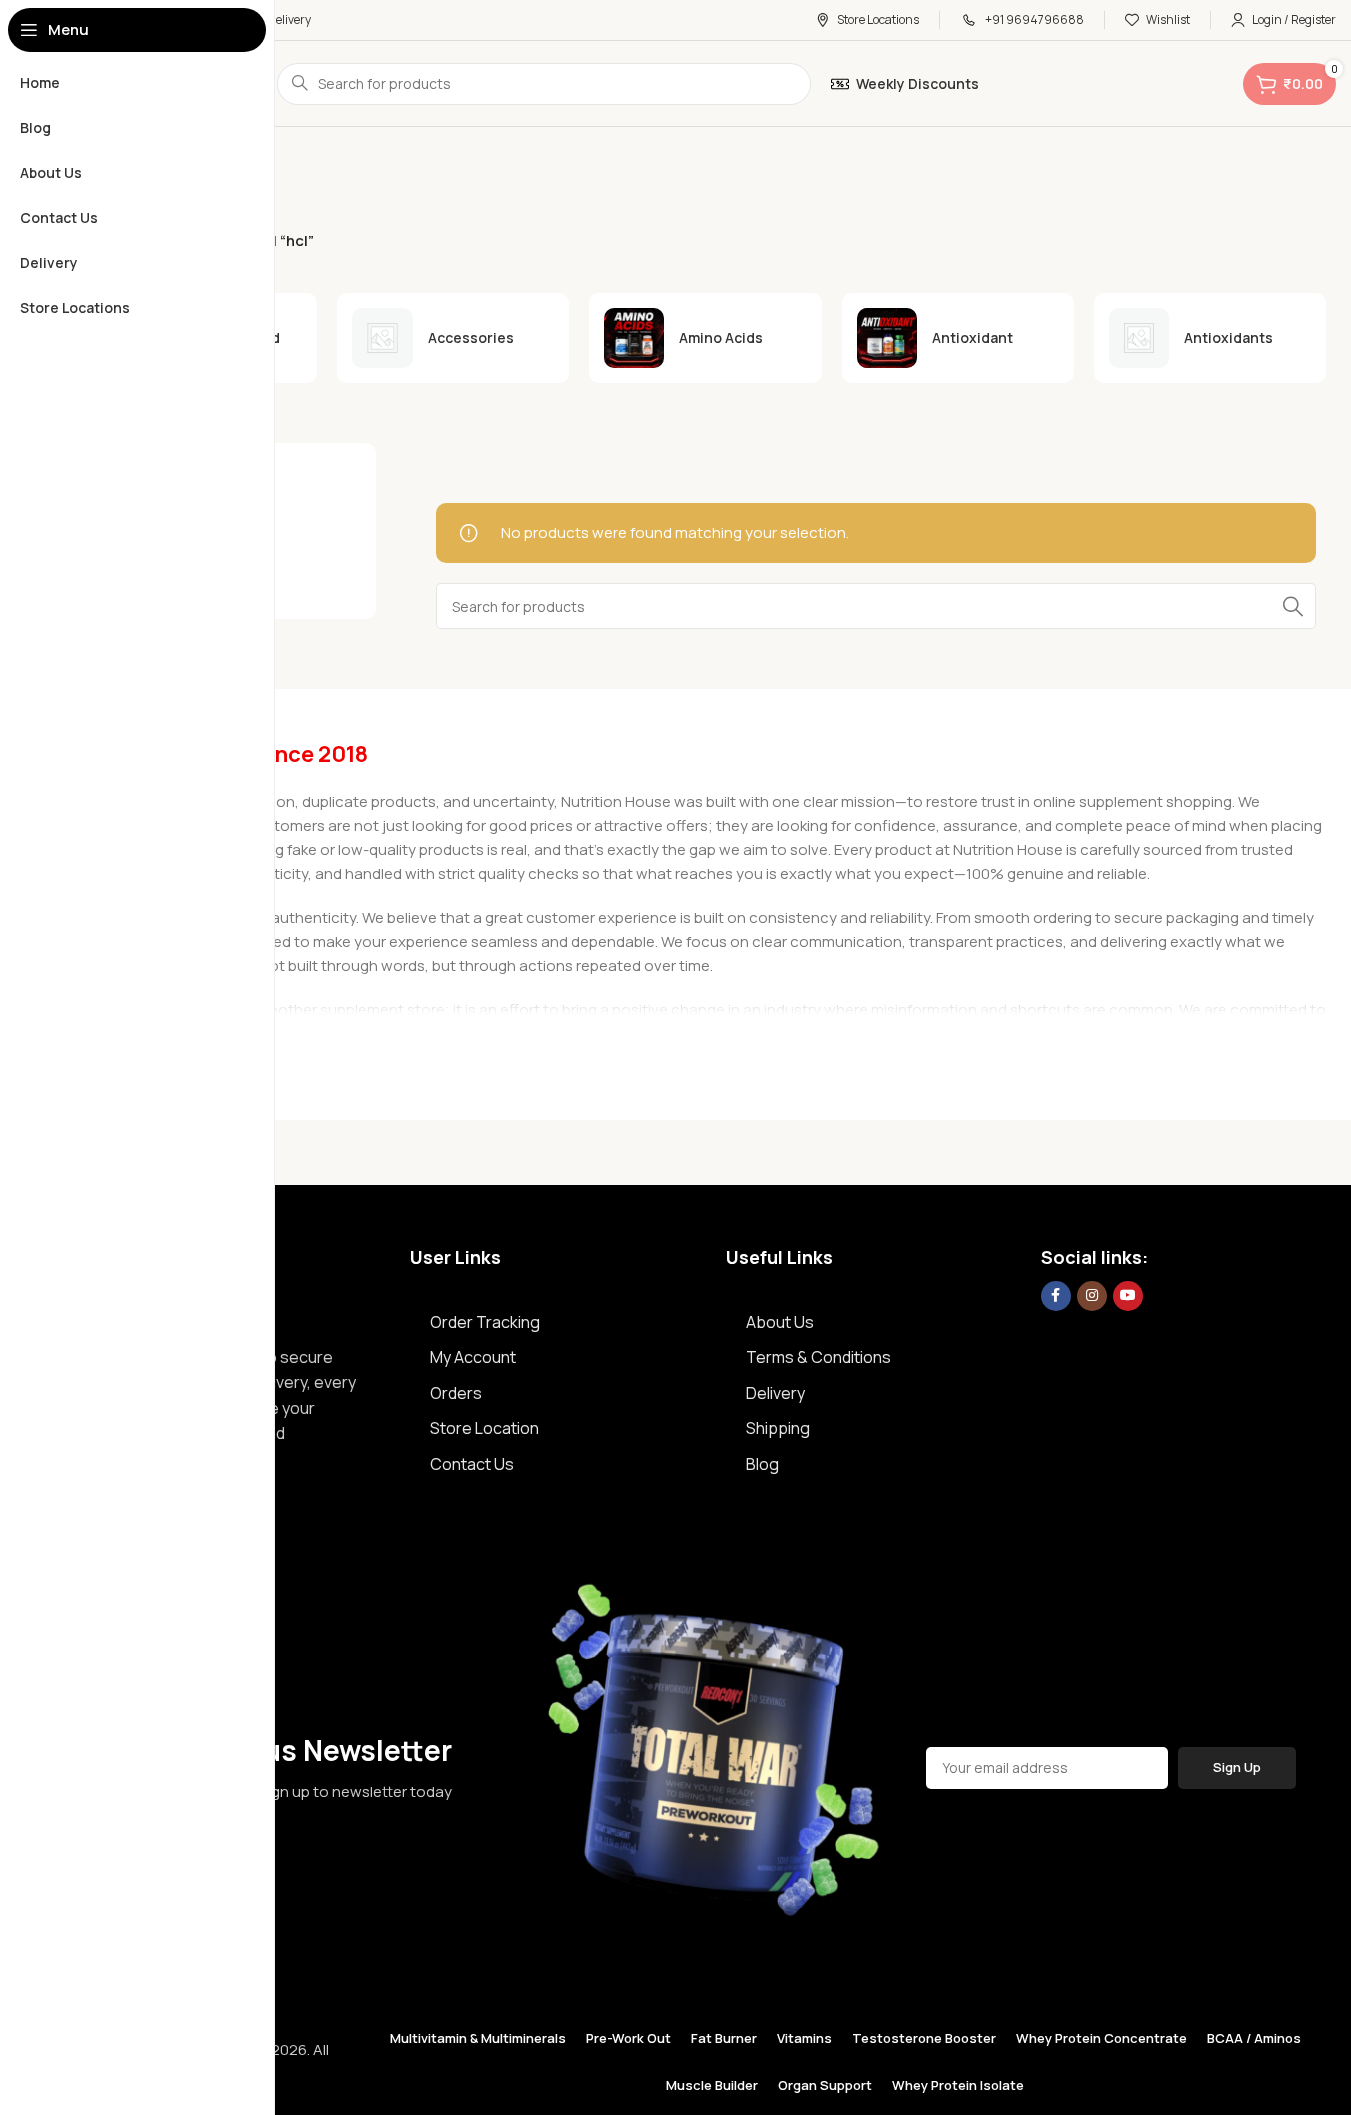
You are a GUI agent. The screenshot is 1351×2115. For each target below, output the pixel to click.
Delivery (775, 1393)
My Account (473, 1357)
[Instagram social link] (1092, 1296)
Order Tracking (485, 1322)
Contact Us (472, 1464)
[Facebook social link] (1056, 1296)
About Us (780, 1322)
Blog (762, 1464)
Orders (456, 1393)
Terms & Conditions (818, 1357)
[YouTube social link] (1128, 1296)
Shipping (778, 1428)
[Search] (1293, 606)
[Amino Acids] (705, 338)
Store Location (484, 1428)
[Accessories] (453, 338)
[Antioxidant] (958, 338)
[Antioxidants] (1210, 338)
